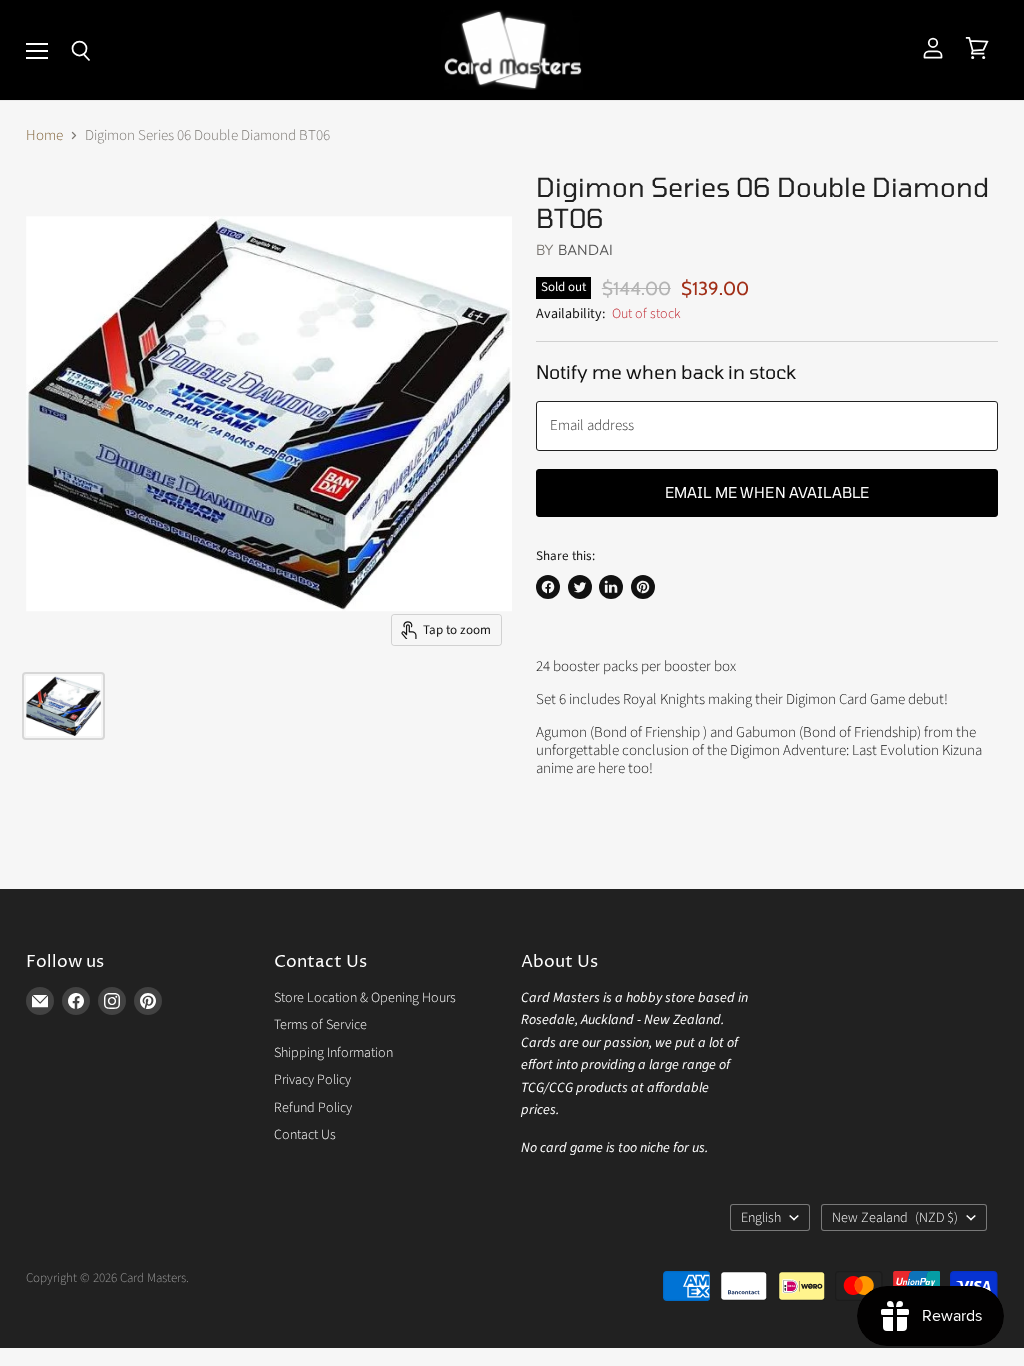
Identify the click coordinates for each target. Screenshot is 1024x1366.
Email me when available (767, 492)
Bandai (586, 249)
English (761, 1218)
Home (44, 135)
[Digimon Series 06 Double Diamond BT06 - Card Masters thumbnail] (63, 706)
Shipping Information (333, 1053)
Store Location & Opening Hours (365, 998)
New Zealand (895, 1218)
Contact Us (305, 1135)
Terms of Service (320, 1025)
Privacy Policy (312, 1080)
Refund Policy (313, 1108)
